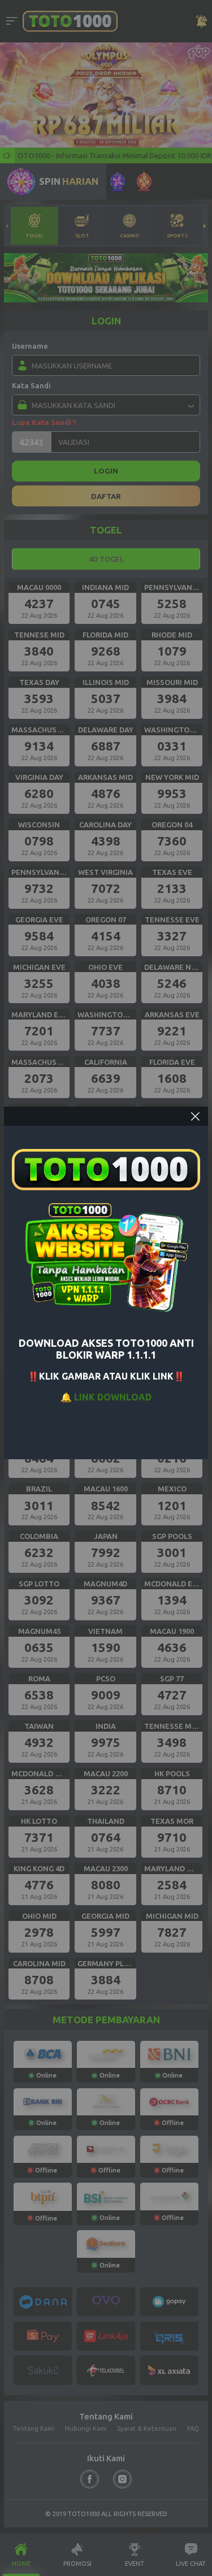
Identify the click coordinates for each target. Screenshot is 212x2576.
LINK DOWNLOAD (113, 1397)
